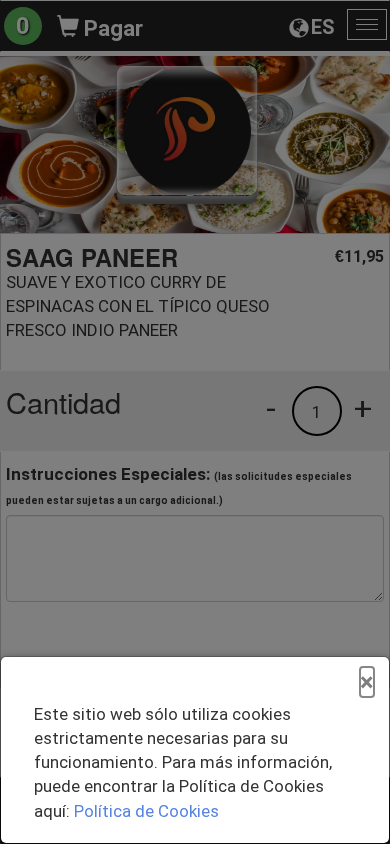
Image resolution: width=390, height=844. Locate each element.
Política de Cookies (146, 811)
